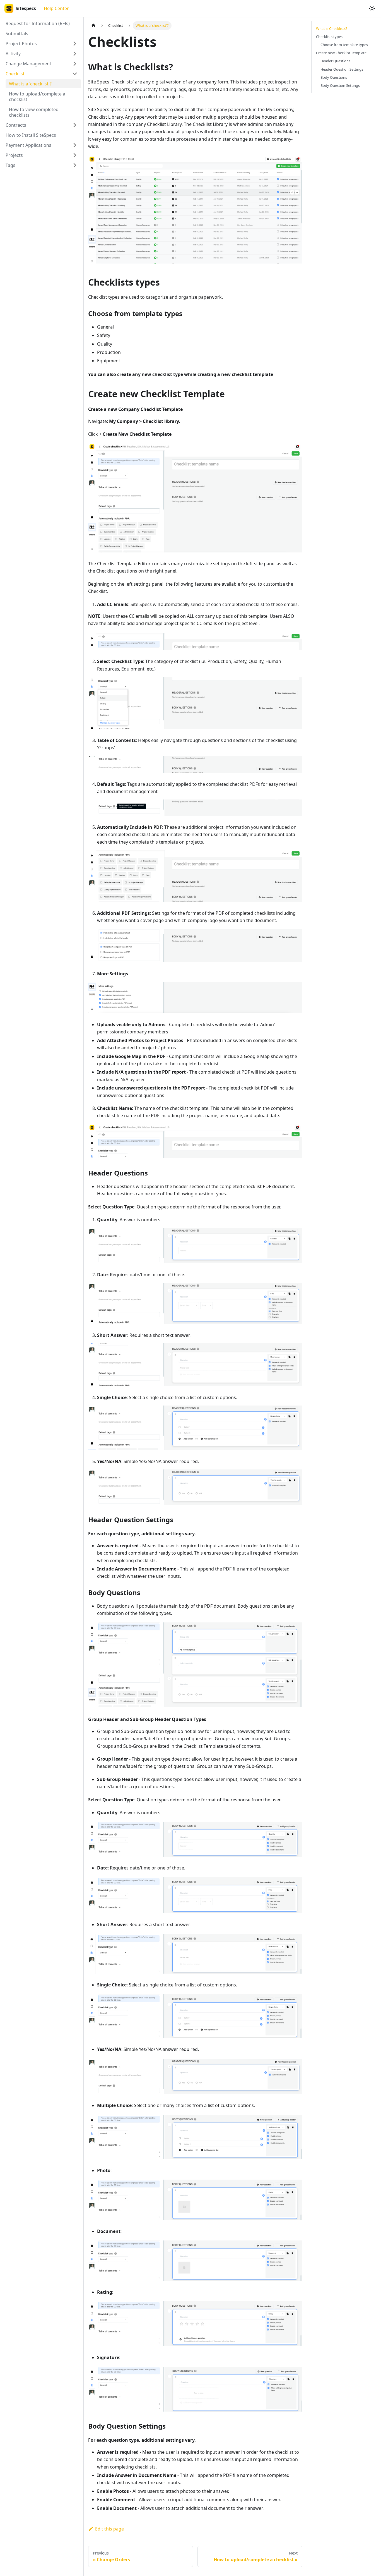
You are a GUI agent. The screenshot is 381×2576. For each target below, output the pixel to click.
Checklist (15, 74)
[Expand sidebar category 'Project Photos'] (75, 44)
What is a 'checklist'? (30, 84)
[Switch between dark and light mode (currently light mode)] (372, 8)
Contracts (16, 125)
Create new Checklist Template (341, 53)
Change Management (28, 64)
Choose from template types (344, 45)
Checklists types (329, 37)
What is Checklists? (332, 28)
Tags (10, 165)
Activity (13, 54)
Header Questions (335, 61)
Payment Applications (28, 145)
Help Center (56, 8)
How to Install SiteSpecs (31, 135)
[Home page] (93, 26)
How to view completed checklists (34, 112)
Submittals (17, 33)
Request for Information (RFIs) (38, 23)
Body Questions (334, 77)
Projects (14, 155)
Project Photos (21, 44)
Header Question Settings (342, 69)
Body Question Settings (340, 85)
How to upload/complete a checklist (37, 97)
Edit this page (109, 2529)
